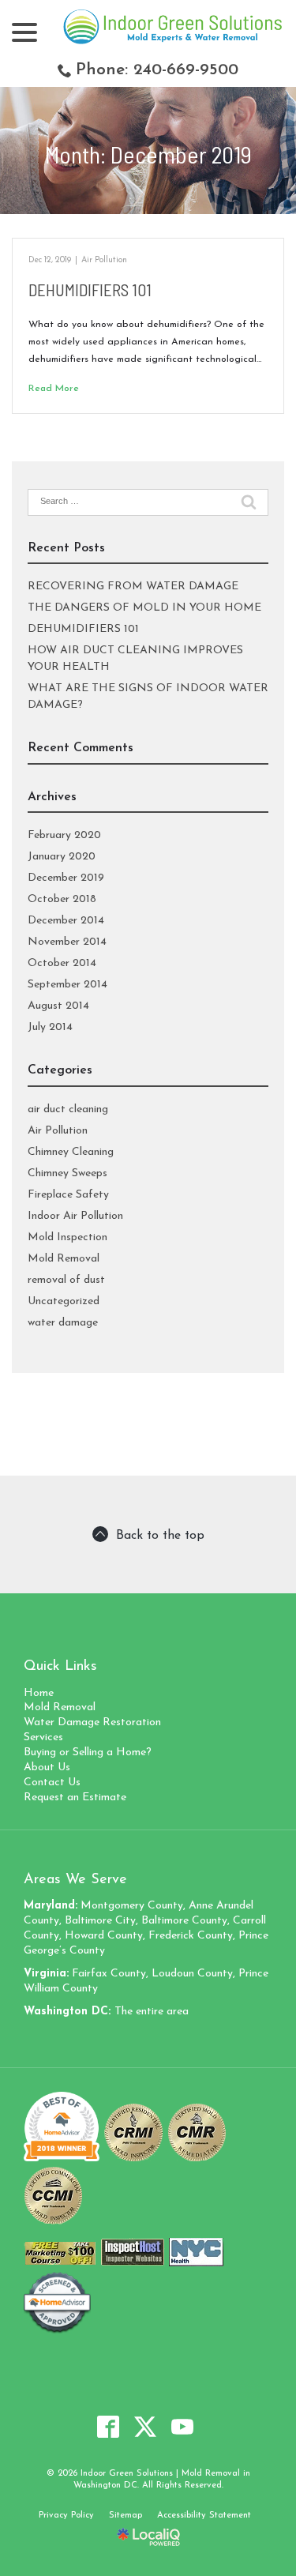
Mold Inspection (67, 1237)
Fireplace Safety (68, 1195)
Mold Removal (64, 1259)
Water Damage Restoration (92, 1722)
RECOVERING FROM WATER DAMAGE (133, 587)
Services (43, 1737)
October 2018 (62, 899)
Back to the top (160, 1536)
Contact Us (52, 1783)
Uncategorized (64, 1301)
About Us (47, 1767)
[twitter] (145, 2427)
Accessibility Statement (204, 2516)
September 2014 (67, 985)
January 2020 (62, 857)
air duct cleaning (68, 1109)
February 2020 (64, 835)
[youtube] (182, 2427)
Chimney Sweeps (67, 1173)
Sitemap (126, 2516)
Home (39, 1693)
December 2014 (66, 921)
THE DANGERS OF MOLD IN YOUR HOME (144, 608)
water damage (63, 1323)
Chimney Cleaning (71, 1152)
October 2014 (62, 963)
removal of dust (66, 1280)
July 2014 (50, 1027)
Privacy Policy (66, 2516)
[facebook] (108, 2427)
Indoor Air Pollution (75, 1216)
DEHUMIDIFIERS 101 (90, 290)
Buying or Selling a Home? (88, 1752)
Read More (54, 389)
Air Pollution (104, 260)
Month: (148, 154)
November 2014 (67, 942)
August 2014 (58, 1006)
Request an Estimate (75, 1798)
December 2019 (66, 878)
